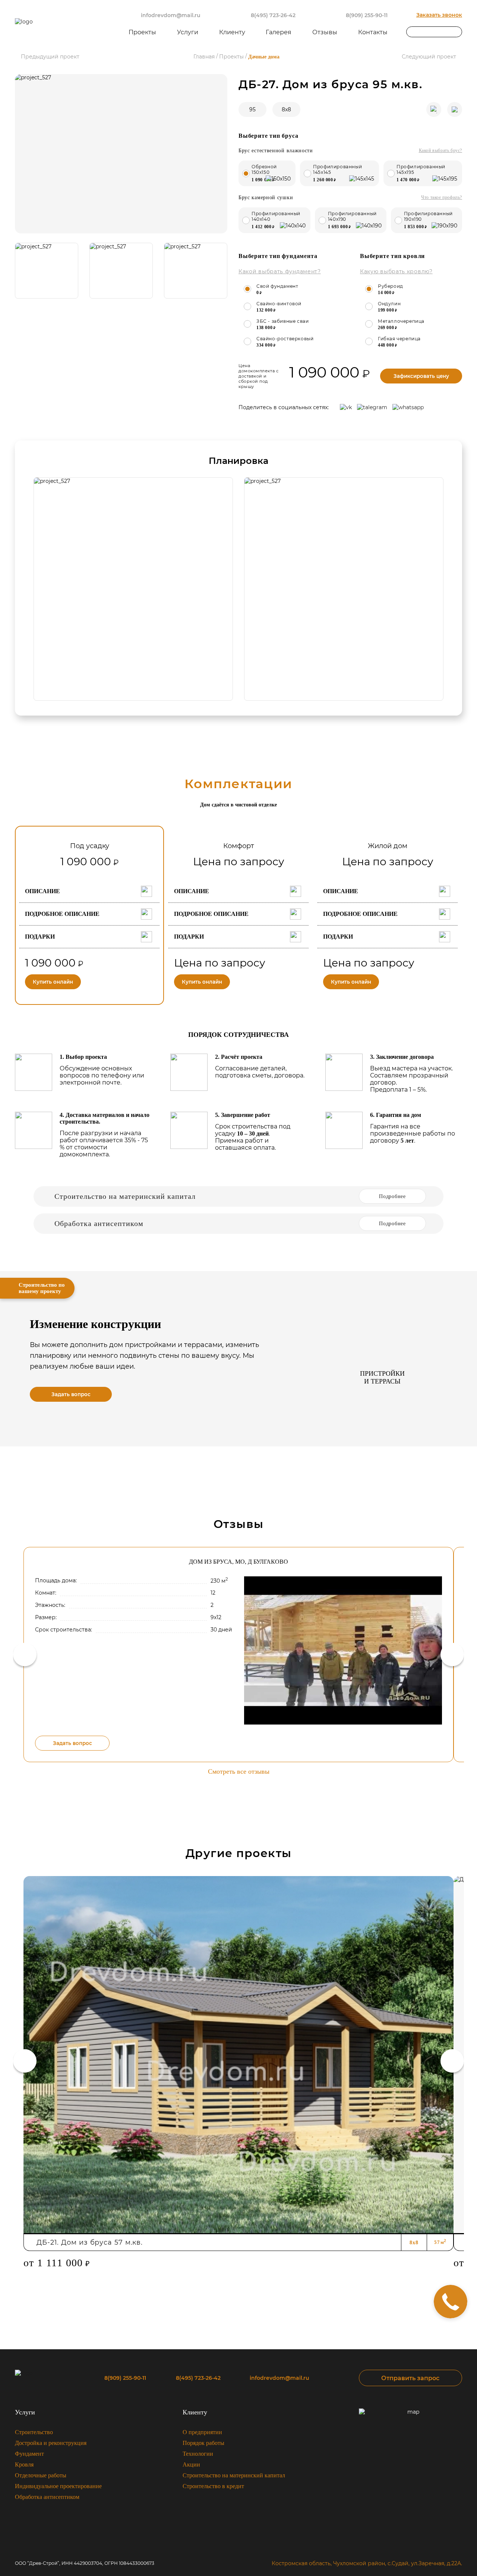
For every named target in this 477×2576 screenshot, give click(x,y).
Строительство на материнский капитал (234, 2475)
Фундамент (29, 2454)
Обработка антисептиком (47, 2497)
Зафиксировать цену (421, 376)
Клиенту (195, 2412)
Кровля (24, 2464)
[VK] (346, 407)
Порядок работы (203, 2443)
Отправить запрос (410, 2378)
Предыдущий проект (50, 57)
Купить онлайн (53, 982)
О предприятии (202, 2432)
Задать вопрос (71, 1394)
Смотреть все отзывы (239, 1771)
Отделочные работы (41, 2475)
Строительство (34, 2432)
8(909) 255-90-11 (367, 15)
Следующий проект (429, 57)
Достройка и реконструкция (51, 2443)
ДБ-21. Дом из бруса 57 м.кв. (90, 2242)
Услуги (25, 2412)
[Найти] (457, 32)
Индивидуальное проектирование (58, 2486)
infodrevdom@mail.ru (171, 15)
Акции (191, 2464)
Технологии (198, 2454)
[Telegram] (372, 407)
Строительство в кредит (213, 2486)
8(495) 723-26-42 (273, 15)
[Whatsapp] (408, 407)
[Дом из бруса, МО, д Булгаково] (343, 1650)
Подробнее (392, 1196)
